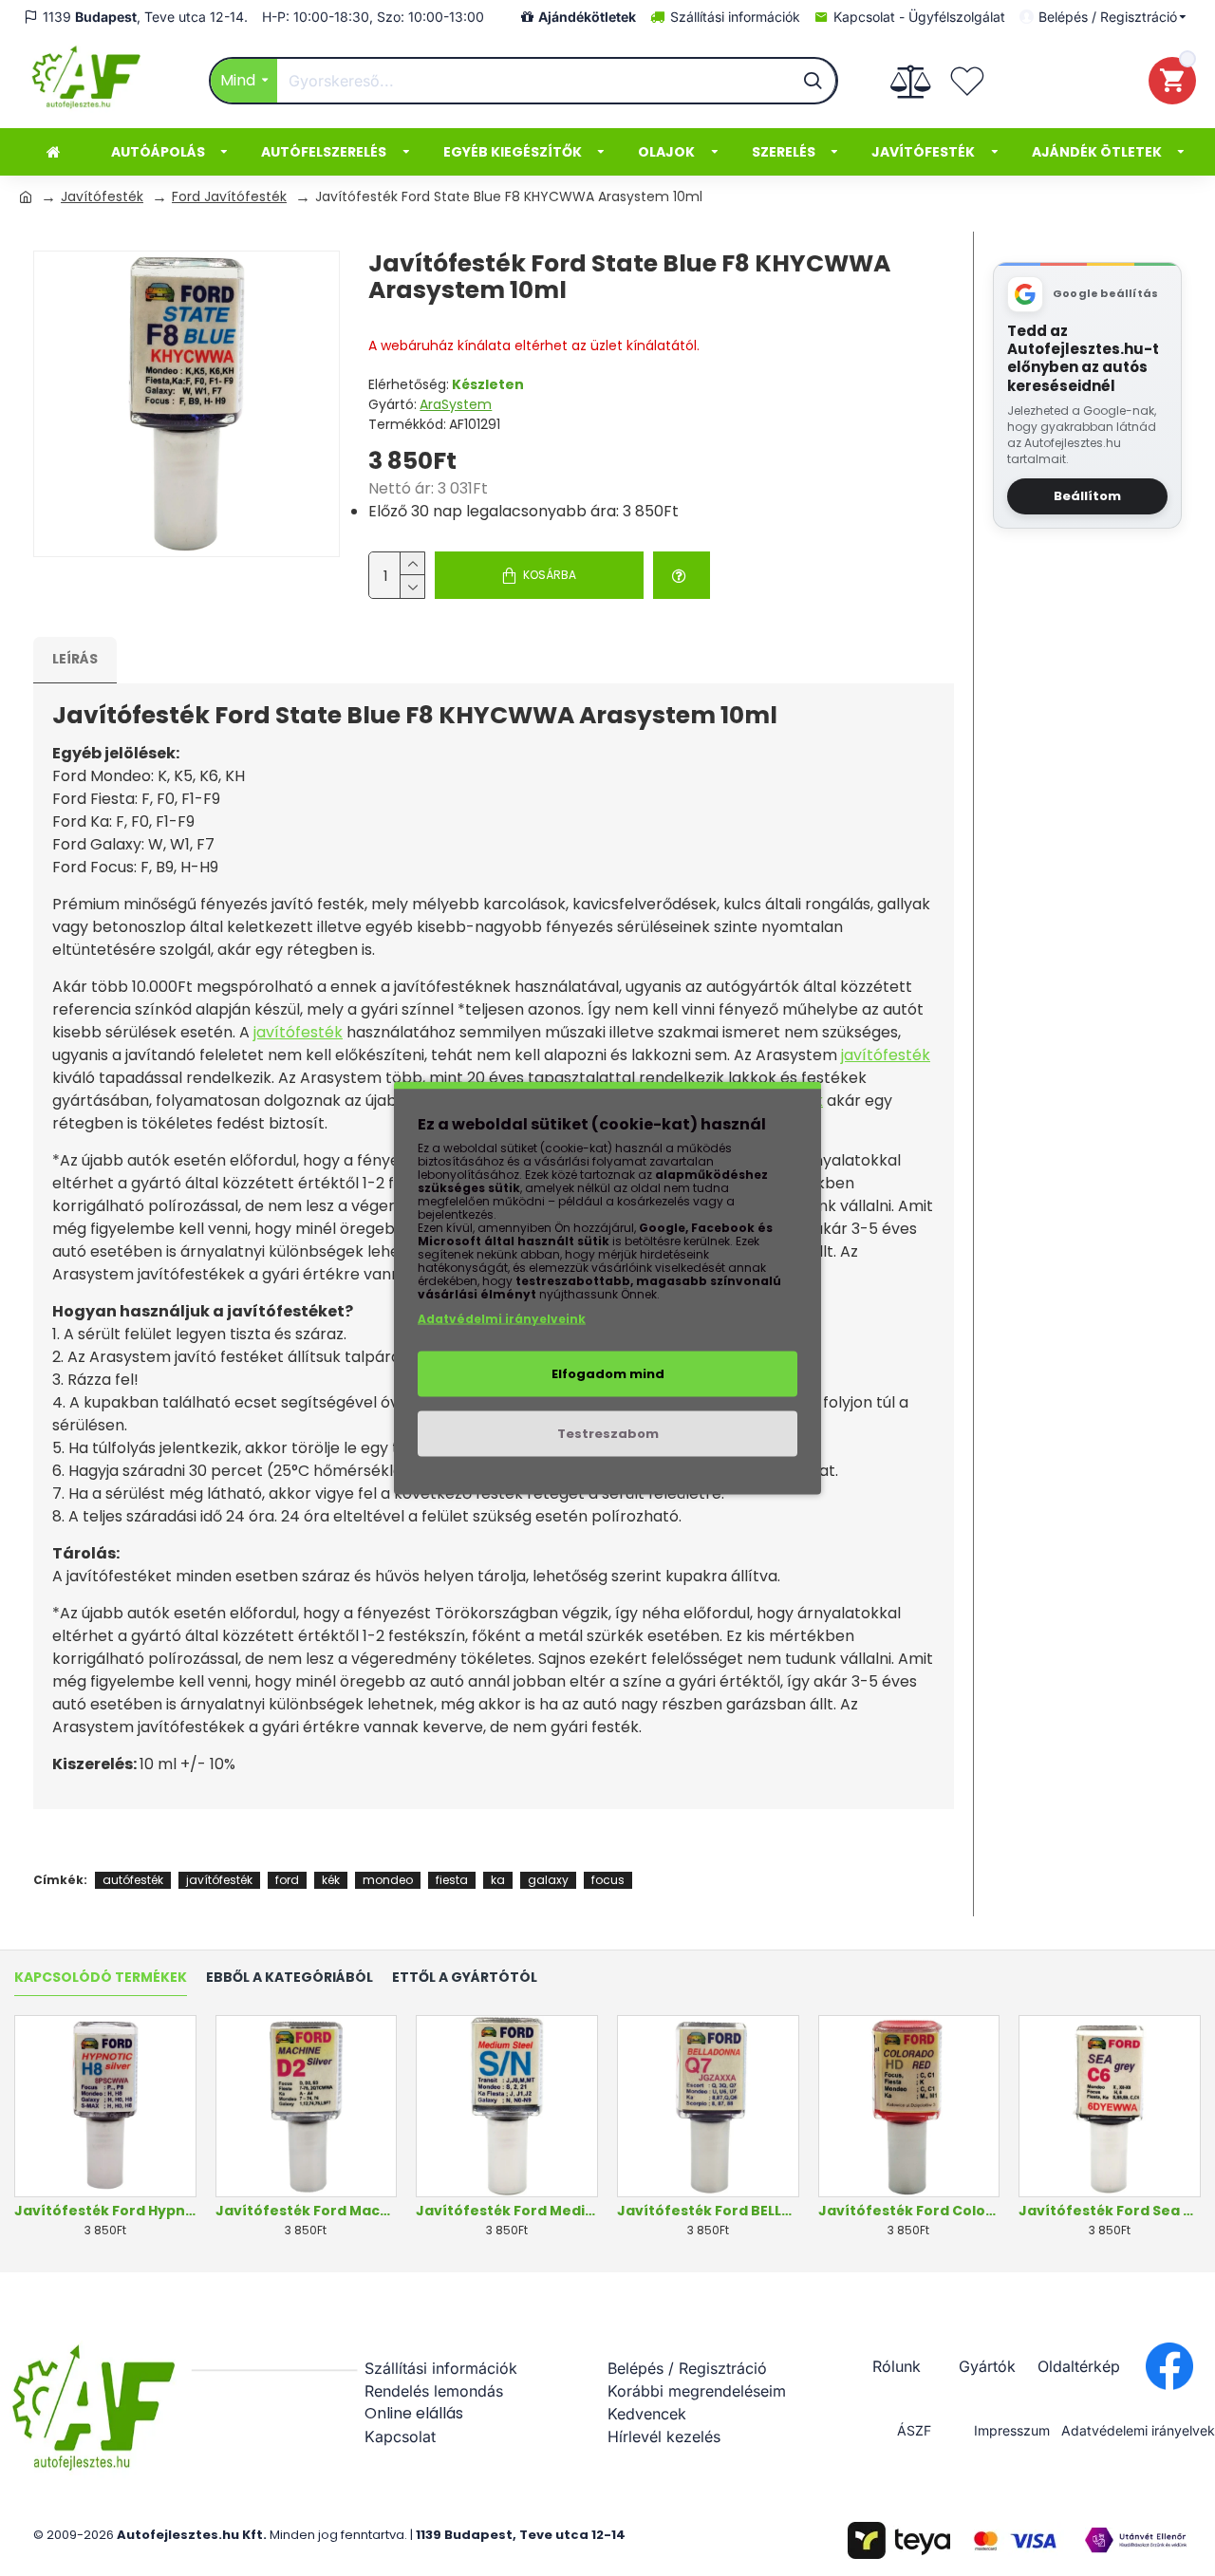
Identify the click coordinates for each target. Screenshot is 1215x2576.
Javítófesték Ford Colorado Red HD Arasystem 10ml (909, 2211)
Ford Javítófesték (229, 196)
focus (608, 1880)
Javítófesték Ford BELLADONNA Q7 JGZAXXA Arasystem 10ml (708, 2211)
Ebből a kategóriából (290, 1978)
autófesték (133, 1880)
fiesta (452, 1880)
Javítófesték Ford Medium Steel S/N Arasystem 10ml (507, 2211)
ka (498, 1880)
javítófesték (298, 1032)
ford (287, 1880)
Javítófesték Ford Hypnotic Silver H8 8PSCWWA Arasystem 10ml (105, 2211)
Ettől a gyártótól (465, 1978)
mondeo (388, 1880)
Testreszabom (608, 1434)
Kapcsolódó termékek (101, 1978)
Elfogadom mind (608, 1374)
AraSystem (456, 404)
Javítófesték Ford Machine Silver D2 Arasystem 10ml (307, 2211)
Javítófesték (102, 196)
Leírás (75, 659)
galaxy (548, 1880)
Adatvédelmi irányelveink (502, 1319)
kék (331, 1880)
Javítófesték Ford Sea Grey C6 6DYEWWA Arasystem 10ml (1110, 2211)
